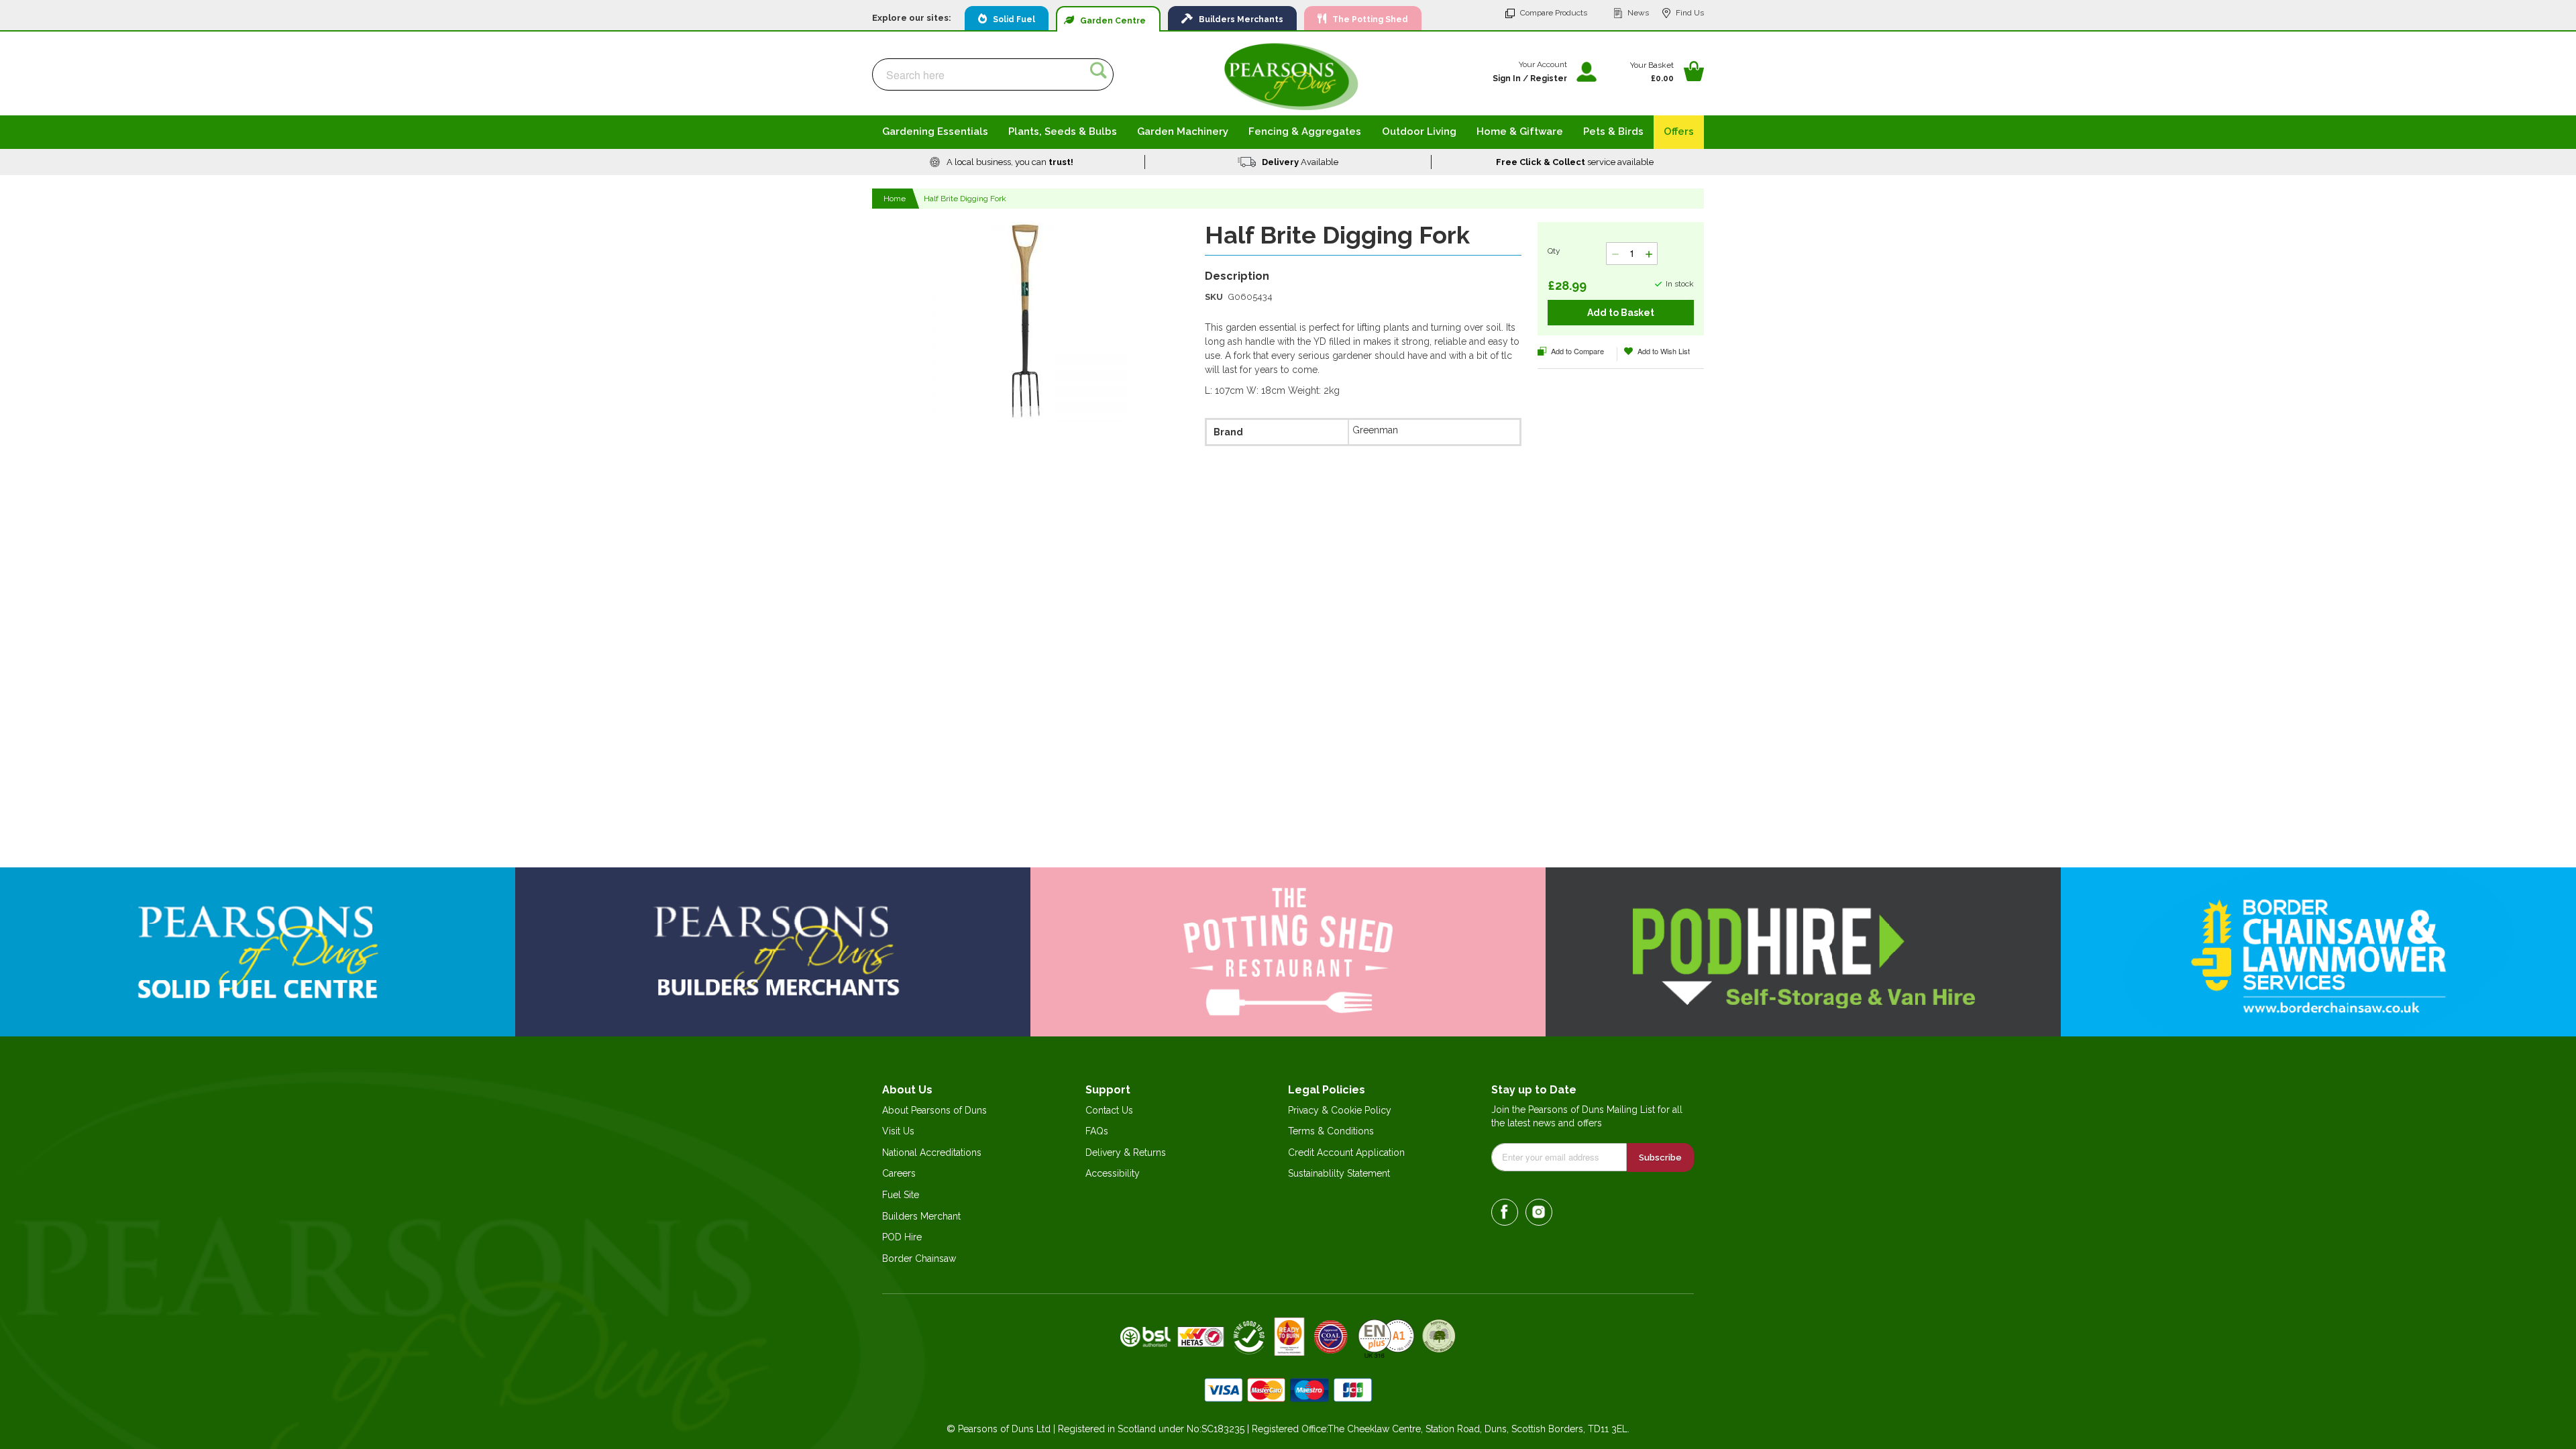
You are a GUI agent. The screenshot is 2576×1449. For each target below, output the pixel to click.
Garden (1110, 21)
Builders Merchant (921, 1216)
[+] (1649, 254)
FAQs (1097, 1131)
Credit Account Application (1346, 1152)
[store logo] (1291, 76)
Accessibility (1113, 1173)
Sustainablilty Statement (1339, 1173)
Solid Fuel (1011, 19)
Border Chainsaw (919, 1258)
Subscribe (1660, 1158)
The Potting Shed (1367, 19)
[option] (1002, 162)
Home (895, 199)
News (1638, 13)
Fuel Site (901, 1195)
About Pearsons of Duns (934, 1110)
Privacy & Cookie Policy (1340, 1110)
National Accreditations (932, 1152)
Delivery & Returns (1126, 1152)
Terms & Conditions (1331, 1131)
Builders (1238, 19)
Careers (899, 1173)
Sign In (1507, 78)
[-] (1615, 254)
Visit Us (898, 1131)
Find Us (1690, 13)
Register (1549, 78)
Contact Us (1109, 1110)
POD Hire (902, 1237)
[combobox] (993, 74)
